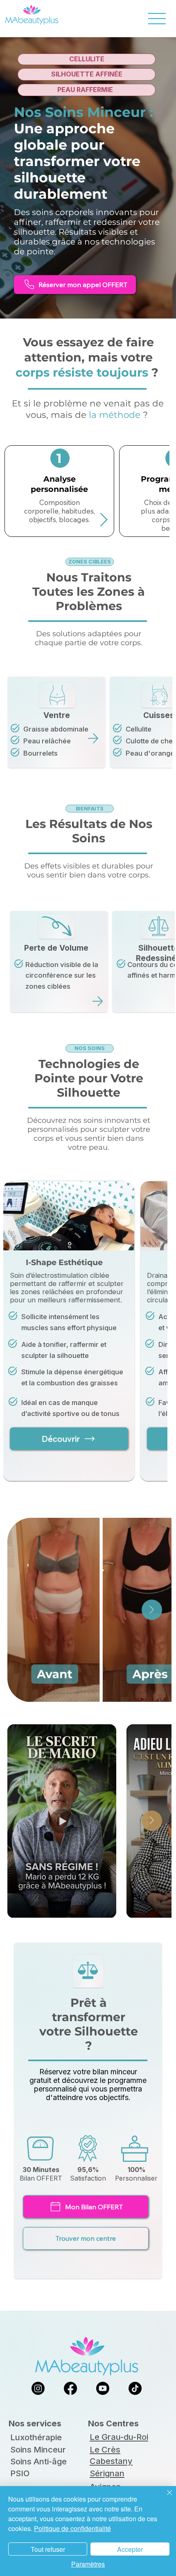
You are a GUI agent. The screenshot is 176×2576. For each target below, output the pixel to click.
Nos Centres (113, 2423)
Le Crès (105, 2450)
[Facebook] (70, 2388)
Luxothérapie (36, 2437)
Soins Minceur (38, 2450)
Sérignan (107, 2473)
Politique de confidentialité (72, 2528)
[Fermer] (165, 2497)
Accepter (130, 2549)
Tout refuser (48, 2549)
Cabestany (111, 2461)
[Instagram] (38, 2388)
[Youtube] (103, 2388)
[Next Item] (152, 1610)
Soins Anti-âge (38, 2462)
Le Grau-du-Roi (119, 2437)
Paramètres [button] (88, 2564)
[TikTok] (135, 2388)
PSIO (20, 2473)
